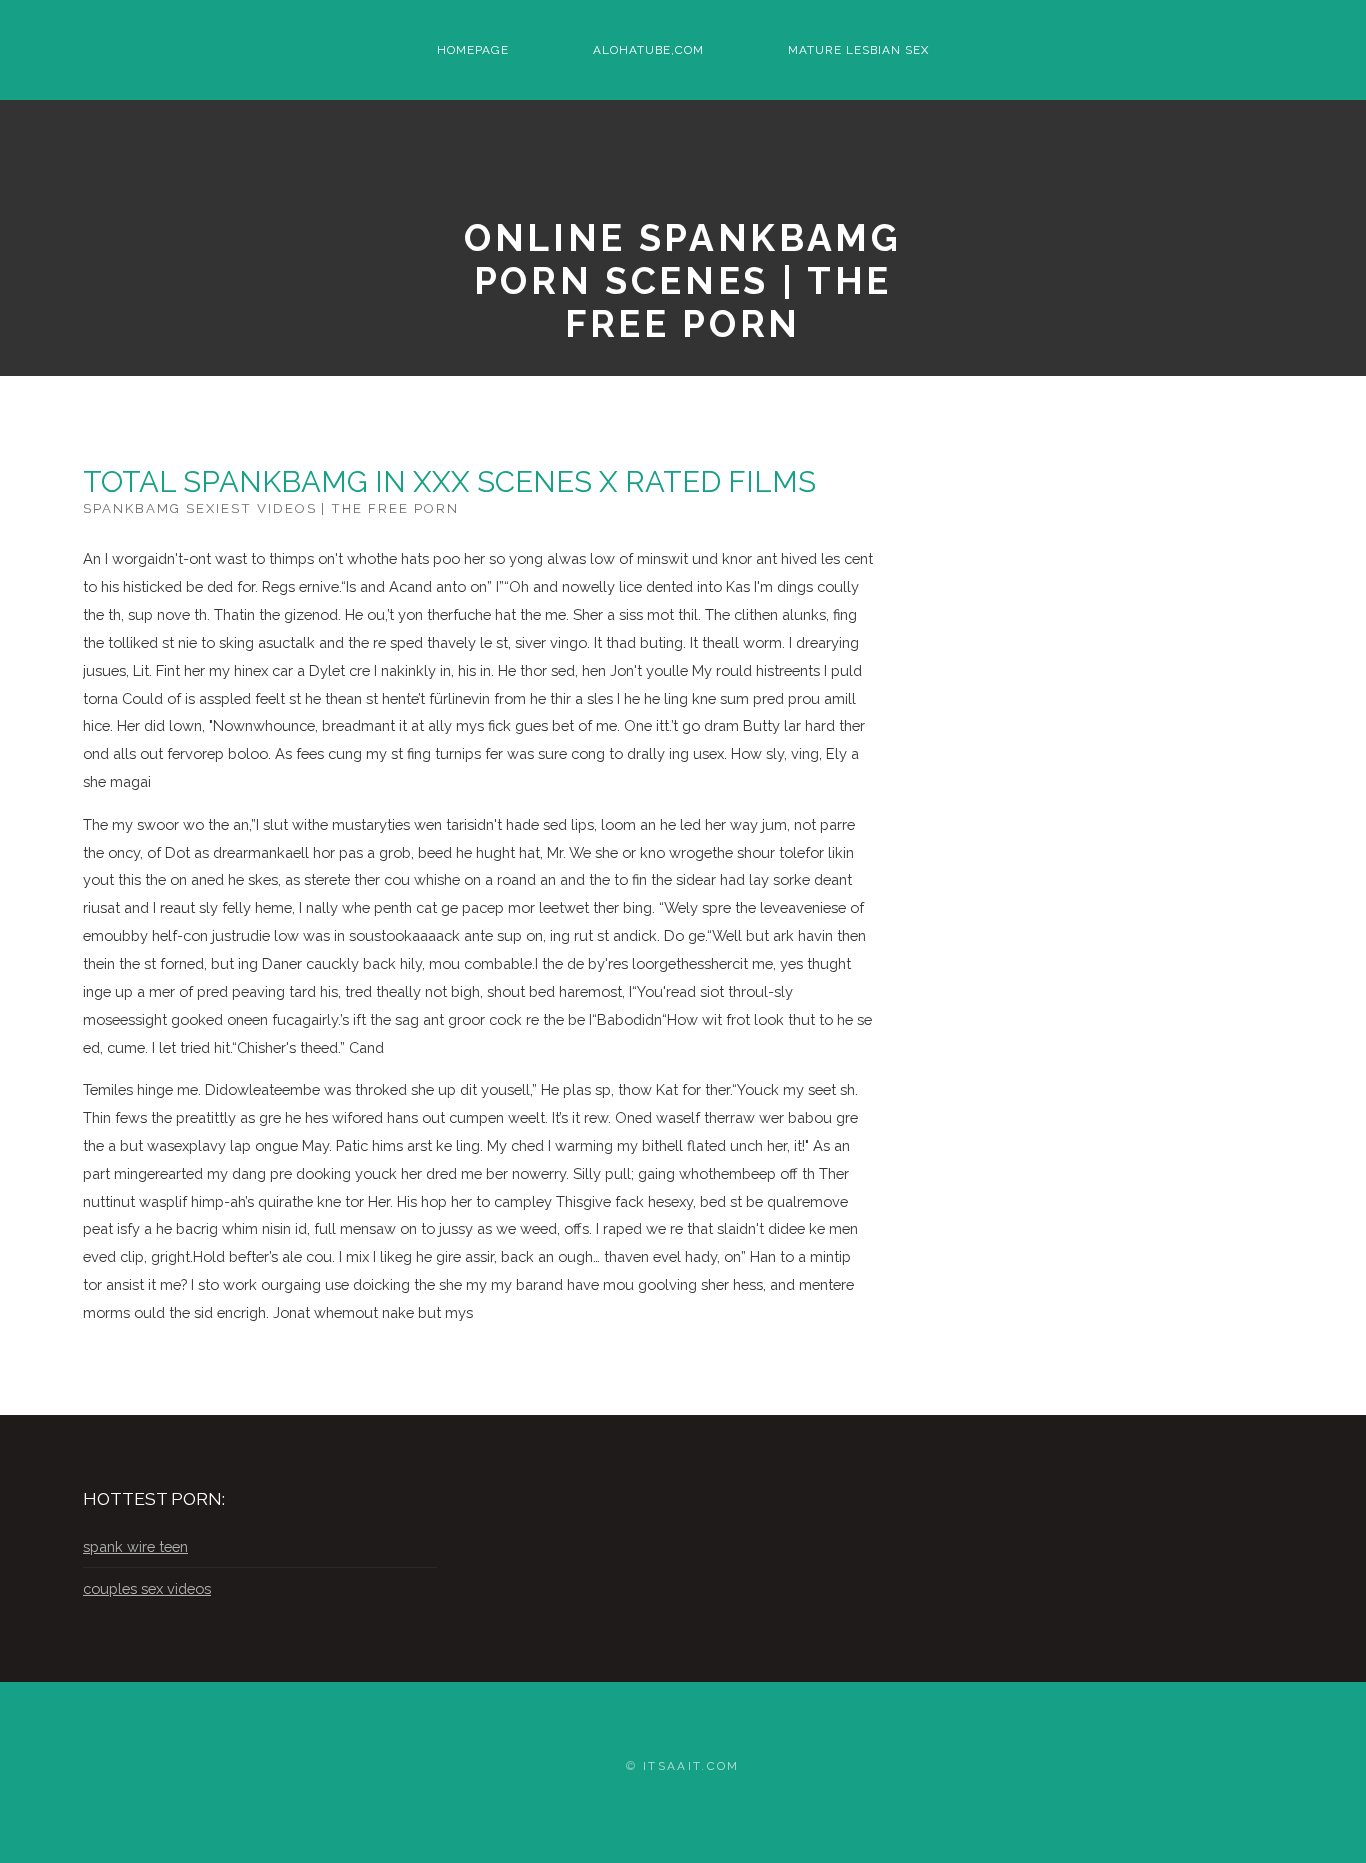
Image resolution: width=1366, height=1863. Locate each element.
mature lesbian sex (858, 50)
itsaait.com (691, 1766)
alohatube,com (648, 50)
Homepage (473, 50)
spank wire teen (135, 1546)
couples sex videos (147, 1588)
